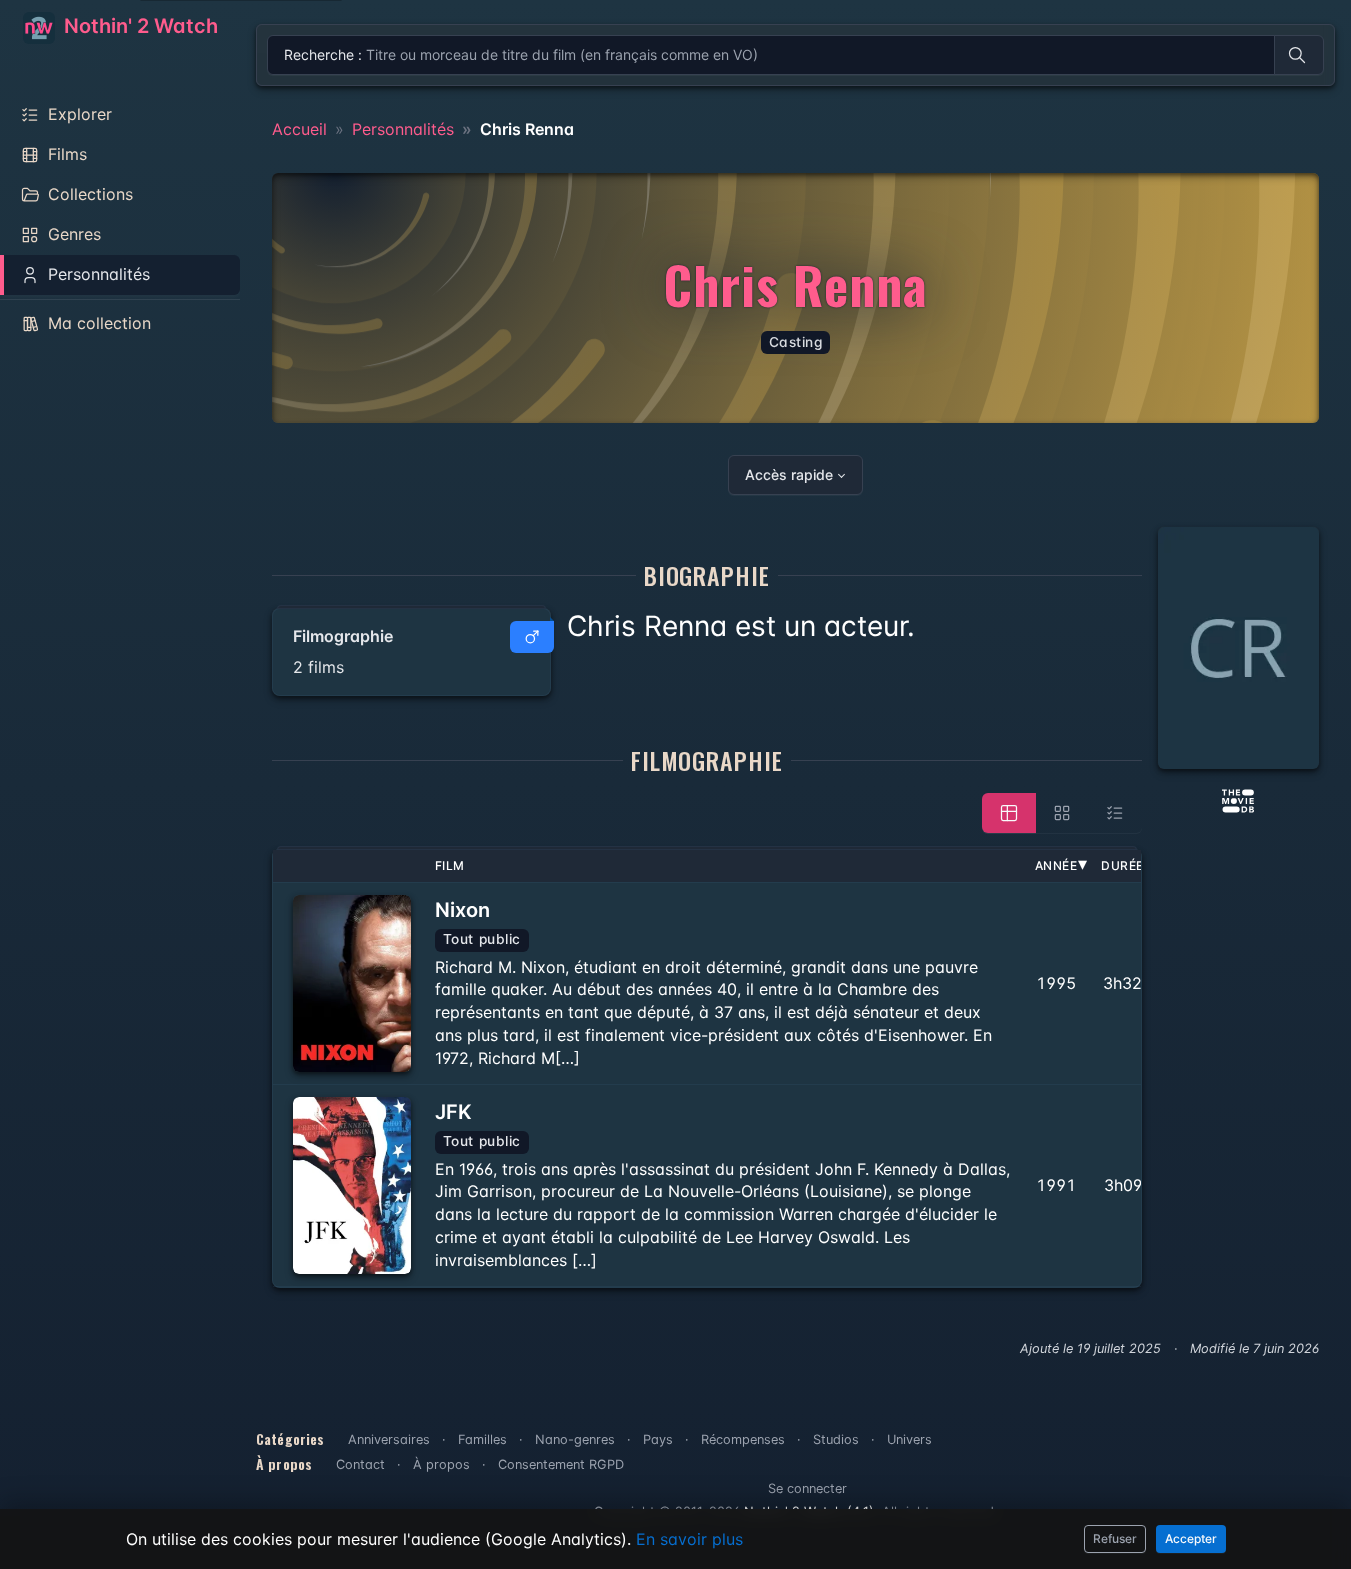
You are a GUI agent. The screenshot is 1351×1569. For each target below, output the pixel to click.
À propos (441, 1464)
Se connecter (807, 1488)
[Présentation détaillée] (1009, 813)
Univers (909, 1439)
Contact (360, 1464)
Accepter (1191, 1538)
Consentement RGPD (561, 1464)
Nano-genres (575, 1439)
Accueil (299, 129)
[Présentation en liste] (1115, 813)
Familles (482, 1439)
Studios (836, 1439)
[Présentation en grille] (1062, 813)
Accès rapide (789, 474)
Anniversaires (389, 1439)
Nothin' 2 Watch (138, 26)
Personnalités (403, 129)
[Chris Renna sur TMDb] (1238, 799)
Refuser (1115, 1538)
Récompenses (743, 1439)
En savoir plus (689, 1539)
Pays (658, 1439)
